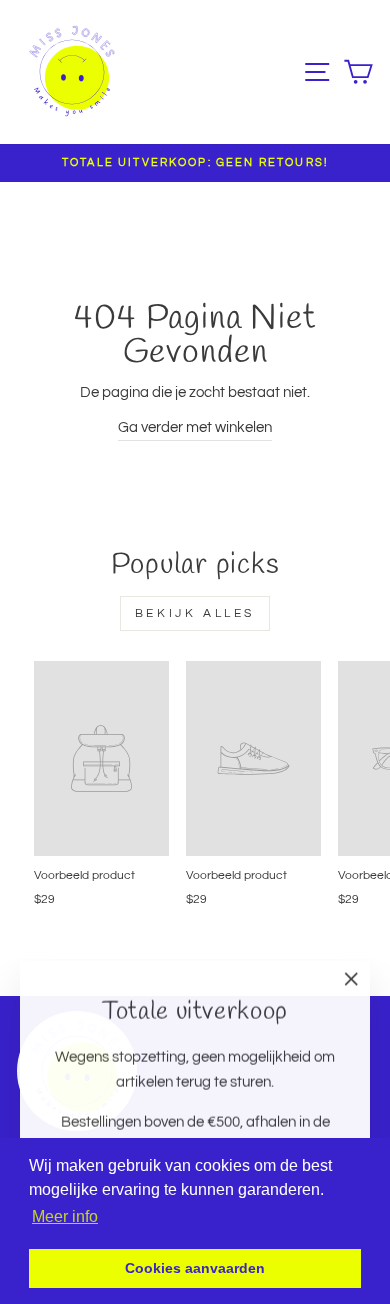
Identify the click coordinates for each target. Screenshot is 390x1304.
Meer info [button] (65, 1216)
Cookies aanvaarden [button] (195, 1268)
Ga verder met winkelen (195, 427)
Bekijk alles (195, 613)
